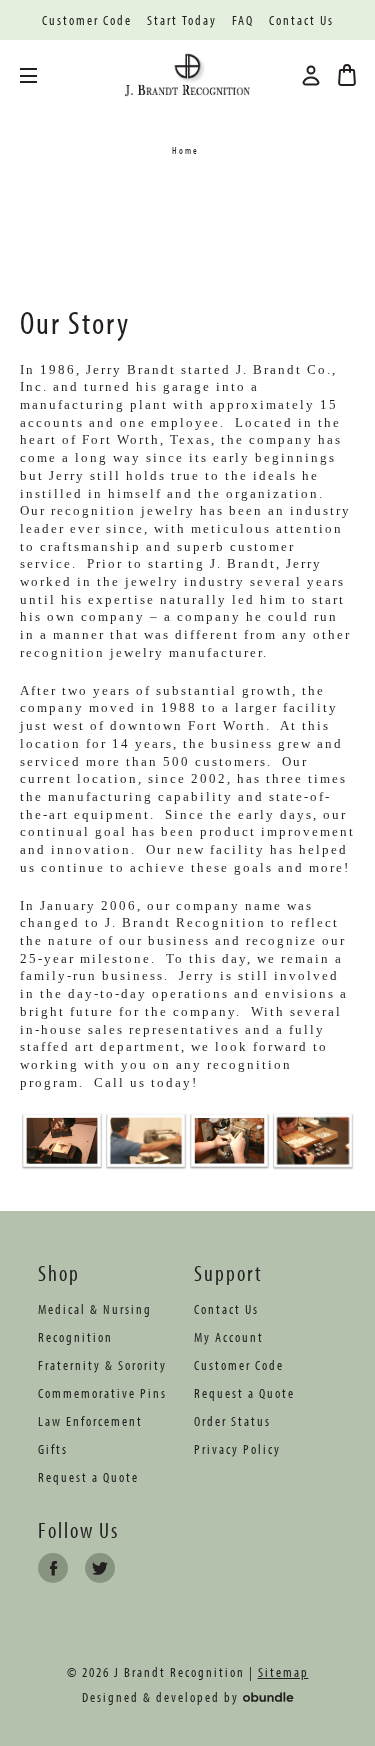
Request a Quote (88, 1477)
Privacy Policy (237, 1449)
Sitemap (283, 1672)
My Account (229, 1337)
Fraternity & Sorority (102, 1365)
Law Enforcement (90, 1421)
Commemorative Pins (102, 1393)
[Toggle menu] (43, 75)
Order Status (232, 1421)
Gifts (53, 1449)
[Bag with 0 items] (347, 75)
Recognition (75, 1337)
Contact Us (301, 20)
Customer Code (87, 20)
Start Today (182, 20)
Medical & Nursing (95, 1309)
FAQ (243, 20)
